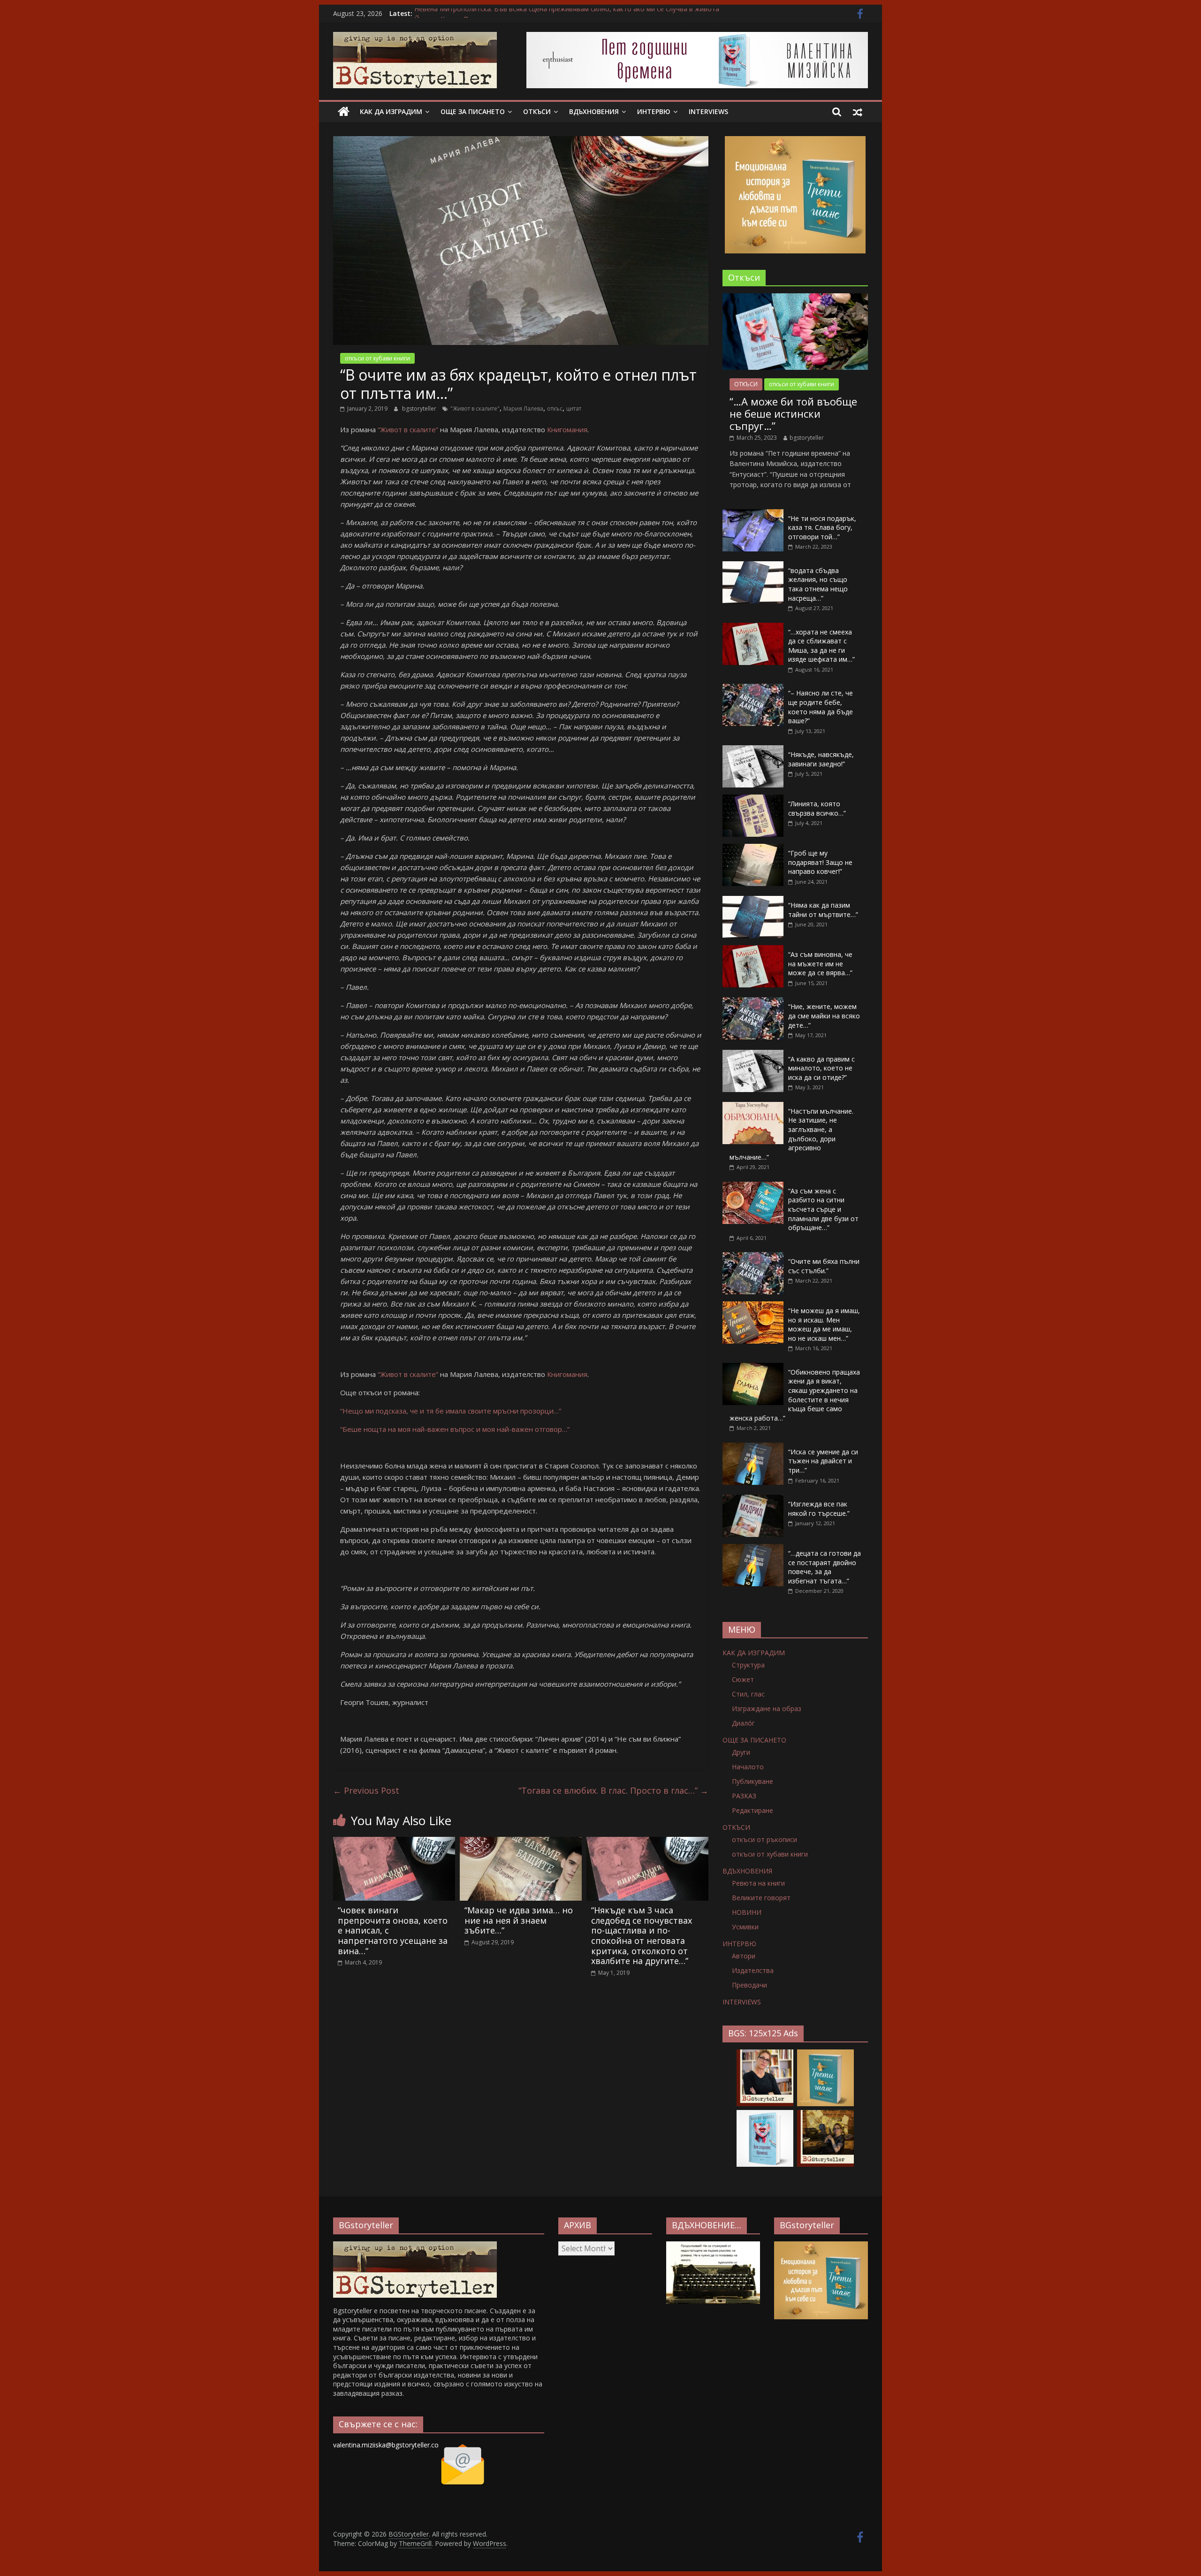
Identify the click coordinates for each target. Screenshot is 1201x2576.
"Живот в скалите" (475, 409)
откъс (555, 409)
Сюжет (743, 1679)
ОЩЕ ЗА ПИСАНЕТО (473, 111)
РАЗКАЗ (744, 1796)
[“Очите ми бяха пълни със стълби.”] (753, 1257)
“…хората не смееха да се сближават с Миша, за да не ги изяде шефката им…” (821, 646)
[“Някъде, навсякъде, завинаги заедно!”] (753, 750)
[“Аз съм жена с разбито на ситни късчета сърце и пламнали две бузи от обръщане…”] (753, 1187)
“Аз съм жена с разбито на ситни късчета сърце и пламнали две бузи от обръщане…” (823, 1209)
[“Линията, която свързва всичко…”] (753, 799)
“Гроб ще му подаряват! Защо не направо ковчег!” (820, 862)
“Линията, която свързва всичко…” (817, 808)
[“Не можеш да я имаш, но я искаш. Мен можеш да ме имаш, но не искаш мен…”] (753, 1306)
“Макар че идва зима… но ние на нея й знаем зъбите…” (519, 1920)
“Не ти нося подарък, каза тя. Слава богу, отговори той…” (822, 527)
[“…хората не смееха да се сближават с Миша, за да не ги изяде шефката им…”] (753, 628)
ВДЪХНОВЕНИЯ (594, 111)
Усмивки (745, 1927)
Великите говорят (761, 1898)
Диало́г (743, 1723)
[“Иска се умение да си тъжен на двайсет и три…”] (753, 1448)
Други (741, 1752)
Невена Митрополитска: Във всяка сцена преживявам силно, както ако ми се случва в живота (567, 13)
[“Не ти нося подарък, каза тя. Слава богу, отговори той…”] (753, 514)
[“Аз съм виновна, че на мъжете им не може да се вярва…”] (753, 950)
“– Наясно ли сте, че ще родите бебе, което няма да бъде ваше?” (821, 707)
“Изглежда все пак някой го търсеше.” (819, 1509)
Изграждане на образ (767, 1708)
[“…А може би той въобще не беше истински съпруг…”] (795, 298)
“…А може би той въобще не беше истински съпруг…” (793, 414)
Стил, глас (748, 1694)
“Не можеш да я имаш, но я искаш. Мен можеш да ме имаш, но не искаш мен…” (824, 1324)
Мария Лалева (523, 409)
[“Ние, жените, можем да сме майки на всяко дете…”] (753, 1002)
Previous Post (366, 1790)
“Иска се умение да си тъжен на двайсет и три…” (823, 1461)
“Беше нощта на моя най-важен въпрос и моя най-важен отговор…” (455, 1429)
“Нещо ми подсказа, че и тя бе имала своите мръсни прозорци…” (451, 1411)
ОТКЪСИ (537, 111)
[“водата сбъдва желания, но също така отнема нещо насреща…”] (753, 566)
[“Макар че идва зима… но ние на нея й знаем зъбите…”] (521, 1842)
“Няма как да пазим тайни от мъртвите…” (823, 910)
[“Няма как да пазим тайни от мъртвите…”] (753, 901)
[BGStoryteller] (344, 112)
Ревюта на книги (758, 1883)
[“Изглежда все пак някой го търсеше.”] (753, 1500)
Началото (748, 1767)
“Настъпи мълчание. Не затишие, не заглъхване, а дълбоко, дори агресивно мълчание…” (791, 1134)
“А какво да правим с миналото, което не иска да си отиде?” (821, 1068)
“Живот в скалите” (408, 429)
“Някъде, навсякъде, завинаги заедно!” (821, 759)
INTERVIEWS (708, 111)
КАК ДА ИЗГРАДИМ (391, 111)
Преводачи (749, 1985)
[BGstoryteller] (415, 2246)
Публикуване (753, 1781)
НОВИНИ (747, 1912)
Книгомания (567, 429)
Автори (744, 1956)
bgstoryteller (420, 409)
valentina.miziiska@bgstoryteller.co (386, 2445)
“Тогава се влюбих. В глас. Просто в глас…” (613, 1790)
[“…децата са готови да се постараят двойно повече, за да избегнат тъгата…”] (753, 1549)
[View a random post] (858, 112)
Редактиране (753, 1810)
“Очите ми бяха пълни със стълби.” (824, 1266)
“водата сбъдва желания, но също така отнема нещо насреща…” (818, 584)
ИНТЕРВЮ (654, 111)
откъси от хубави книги (377, 358)
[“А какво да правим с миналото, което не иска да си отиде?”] (753, 1055)
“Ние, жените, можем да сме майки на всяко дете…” (824, 1016)
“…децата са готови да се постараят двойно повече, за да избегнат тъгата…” (825, 1567)
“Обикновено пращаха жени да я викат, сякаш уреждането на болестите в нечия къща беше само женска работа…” (795, 1395)
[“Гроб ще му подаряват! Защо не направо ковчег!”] (753, 849)
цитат (574, 409)
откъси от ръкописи (764, 1839)
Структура (748, 1665)
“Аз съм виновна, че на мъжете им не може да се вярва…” (820, 963)
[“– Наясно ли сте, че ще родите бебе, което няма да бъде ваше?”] (753, 689)
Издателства (753, 1970)
